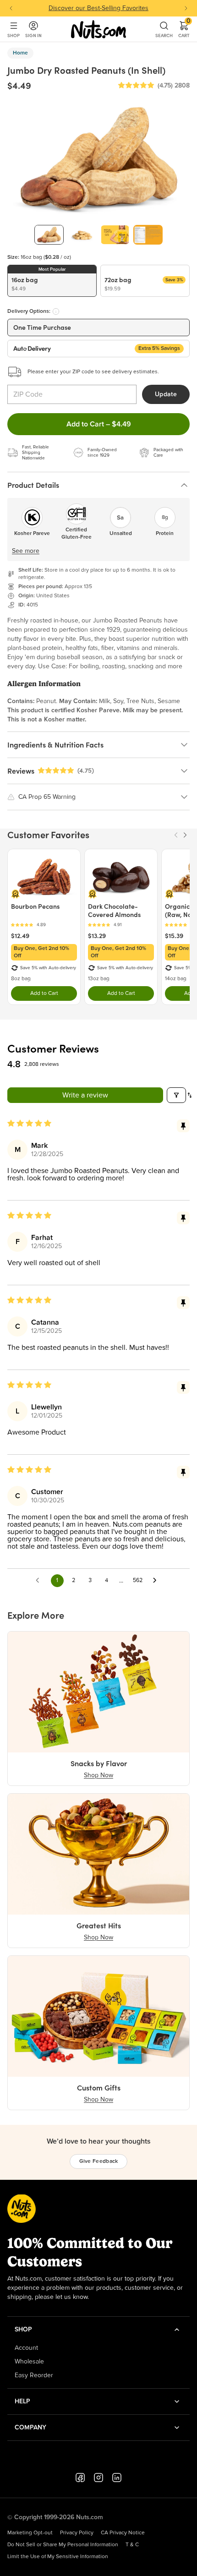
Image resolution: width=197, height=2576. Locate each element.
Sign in (33, 35)
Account (26, 2348)
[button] (136, 86)
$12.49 (20, 936)
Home (20, 53)
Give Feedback (99, 2161)
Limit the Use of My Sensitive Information (58, 2557)
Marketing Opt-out (30, 2533)
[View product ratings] (44, 925)
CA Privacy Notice (123, 2533)
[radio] (52, 281)
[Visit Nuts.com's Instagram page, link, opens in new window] (98, 2478)
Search (164, 35)
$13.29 (97, 936)
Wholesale (29, 2362)
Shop (14, 35)
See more (26, 551)
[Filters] (176, 1095)
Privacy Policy (77, 2533)
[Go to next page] (157, 1581)
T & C (132, 2545)
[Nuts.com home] (98, 29)
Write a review (85, 1095)
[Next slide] (186, 8)
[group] (49, 235)
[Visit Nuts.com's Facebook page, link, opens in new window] (80, 2478)
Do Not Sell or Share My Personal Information (63, 2545)
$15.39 (174, 936)
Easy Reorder (34, 2375)
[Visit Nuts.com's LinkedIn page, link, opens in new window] (117, 2478)
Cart (184, 29)
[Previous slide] (11, 8)
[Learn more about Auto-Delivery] (56, 311)
